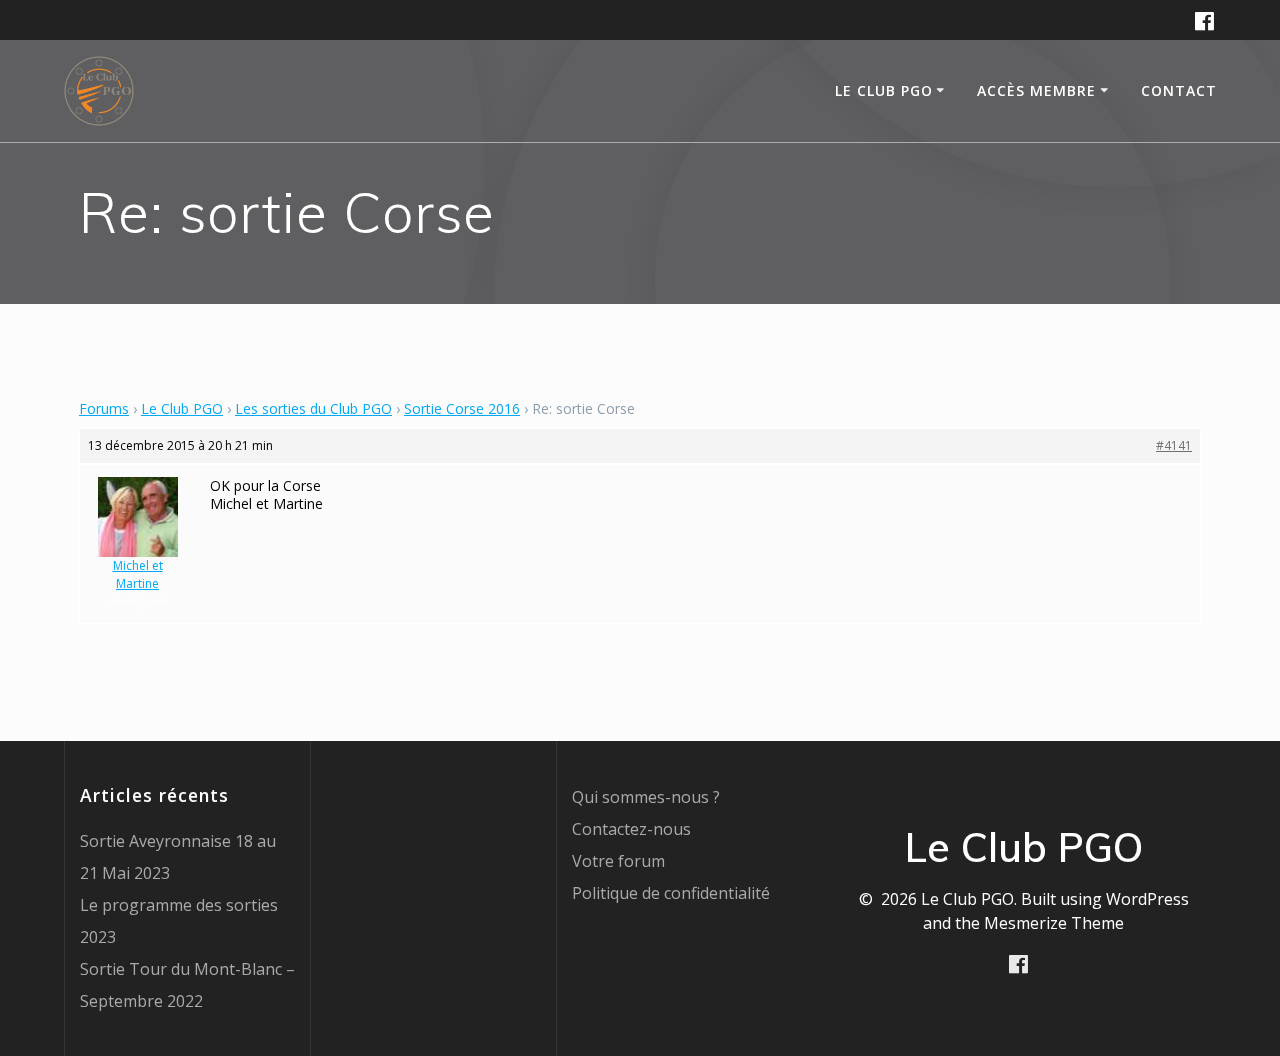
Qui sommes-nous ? (646, 797)
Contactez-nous (631, 829)
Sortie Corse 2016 (462, 408)
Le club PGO (884, 90)
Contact (1179, 90)
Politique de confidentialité (671, 893)
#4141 (1174, 445)
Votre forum (618, 861)
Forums (104, 408)
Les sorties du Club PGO (313, 408)
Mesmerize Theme (1054, 923)
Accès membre (1036, 90)
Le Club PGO (182, 408)
